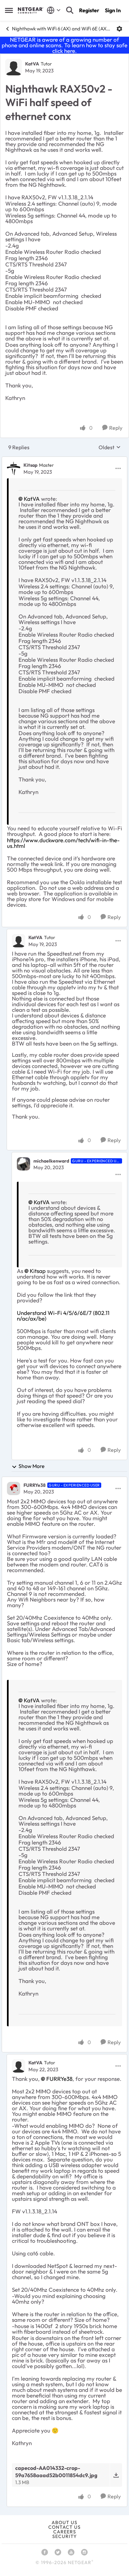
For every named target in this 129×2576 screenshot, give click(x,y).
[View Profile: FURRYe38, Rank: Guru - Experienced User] (14, 1488)
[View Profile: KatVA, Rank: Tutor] (14, 67)
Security (64, 2536)
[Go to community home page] (31, 10)
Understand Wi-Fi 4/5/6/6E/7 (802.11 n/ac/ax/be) (63, 1316)
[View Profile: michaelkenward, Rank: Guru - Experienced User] (23, 1164)
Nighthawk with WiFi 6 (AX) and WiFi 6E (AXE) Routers (62, 29)
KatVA (32, 64)
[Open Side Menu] (9, 10)
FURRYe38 (35, 1485)
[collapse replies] (64, 460)
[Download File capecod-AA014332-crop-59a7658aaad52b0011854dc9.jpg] (116, 2475)
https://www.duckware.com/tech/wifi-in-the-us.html (63, 843)
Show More (32, 1466)
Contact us (64, 2527)
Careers (65, 2532)
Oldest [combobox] (110, 447)
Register (89, 10)
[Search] (70, 10)
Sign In (113, 10)
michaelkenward (51, 1161)
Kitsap (30, 465)
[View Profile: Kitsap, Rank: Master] (14, 468)
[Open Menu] (119, 29)
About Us (64, 2522)
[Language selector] (54, 10)
